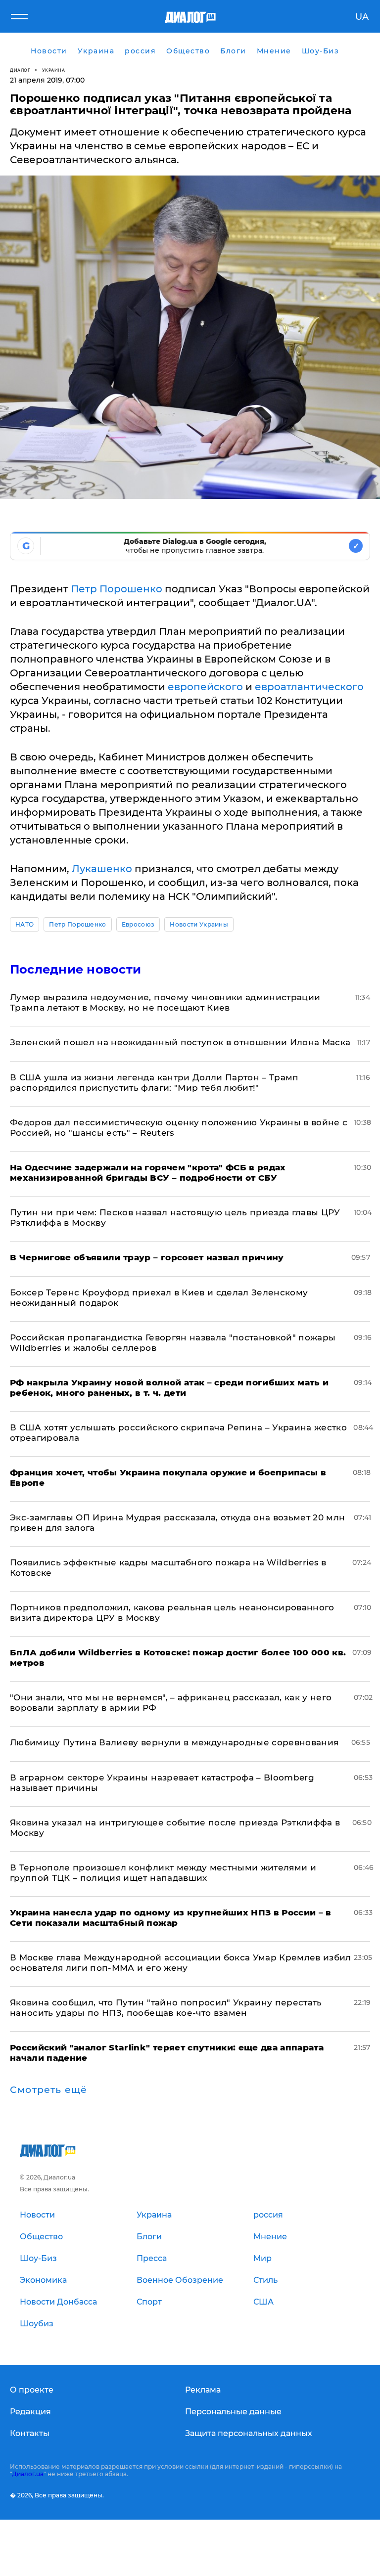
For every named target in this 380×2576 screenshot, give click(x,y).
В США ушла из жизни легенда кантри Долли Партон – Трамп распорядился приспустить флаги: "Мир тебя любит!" (154, 1083)
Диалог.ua (28, 2474)
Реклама (203, 2390)
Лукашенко (102, 869)
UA (362, 17)
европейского (205, 687)
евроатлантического (309, 687)
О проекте (32, 2390)
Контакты (30, 2433)
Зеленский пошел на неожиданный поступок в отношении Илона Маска (180, 1042)
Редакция (30, 2412)
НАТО (24, 924)
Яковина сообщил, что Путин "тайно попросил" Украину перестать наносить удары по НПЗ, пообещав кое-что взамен (166, 2008)
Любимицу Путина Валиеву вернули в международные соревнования (174, 1742)
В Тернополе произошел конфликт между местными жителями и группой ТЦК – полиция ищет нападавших (163, 1873)
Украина (54, 70)
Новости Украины (199, 924)
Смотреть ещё (48, 2090)
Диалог (20, 70)
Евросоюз (138, 924)
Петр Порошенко (117, 589)
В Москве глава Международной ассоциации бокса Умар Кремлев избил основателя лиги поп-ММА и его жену (181, 1963)
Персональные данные (233, 2412)
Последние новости (75, 969)
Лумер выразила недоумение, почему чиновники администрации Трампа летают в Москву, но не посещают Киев (165, 1002)
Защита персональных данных (249, 2433)
